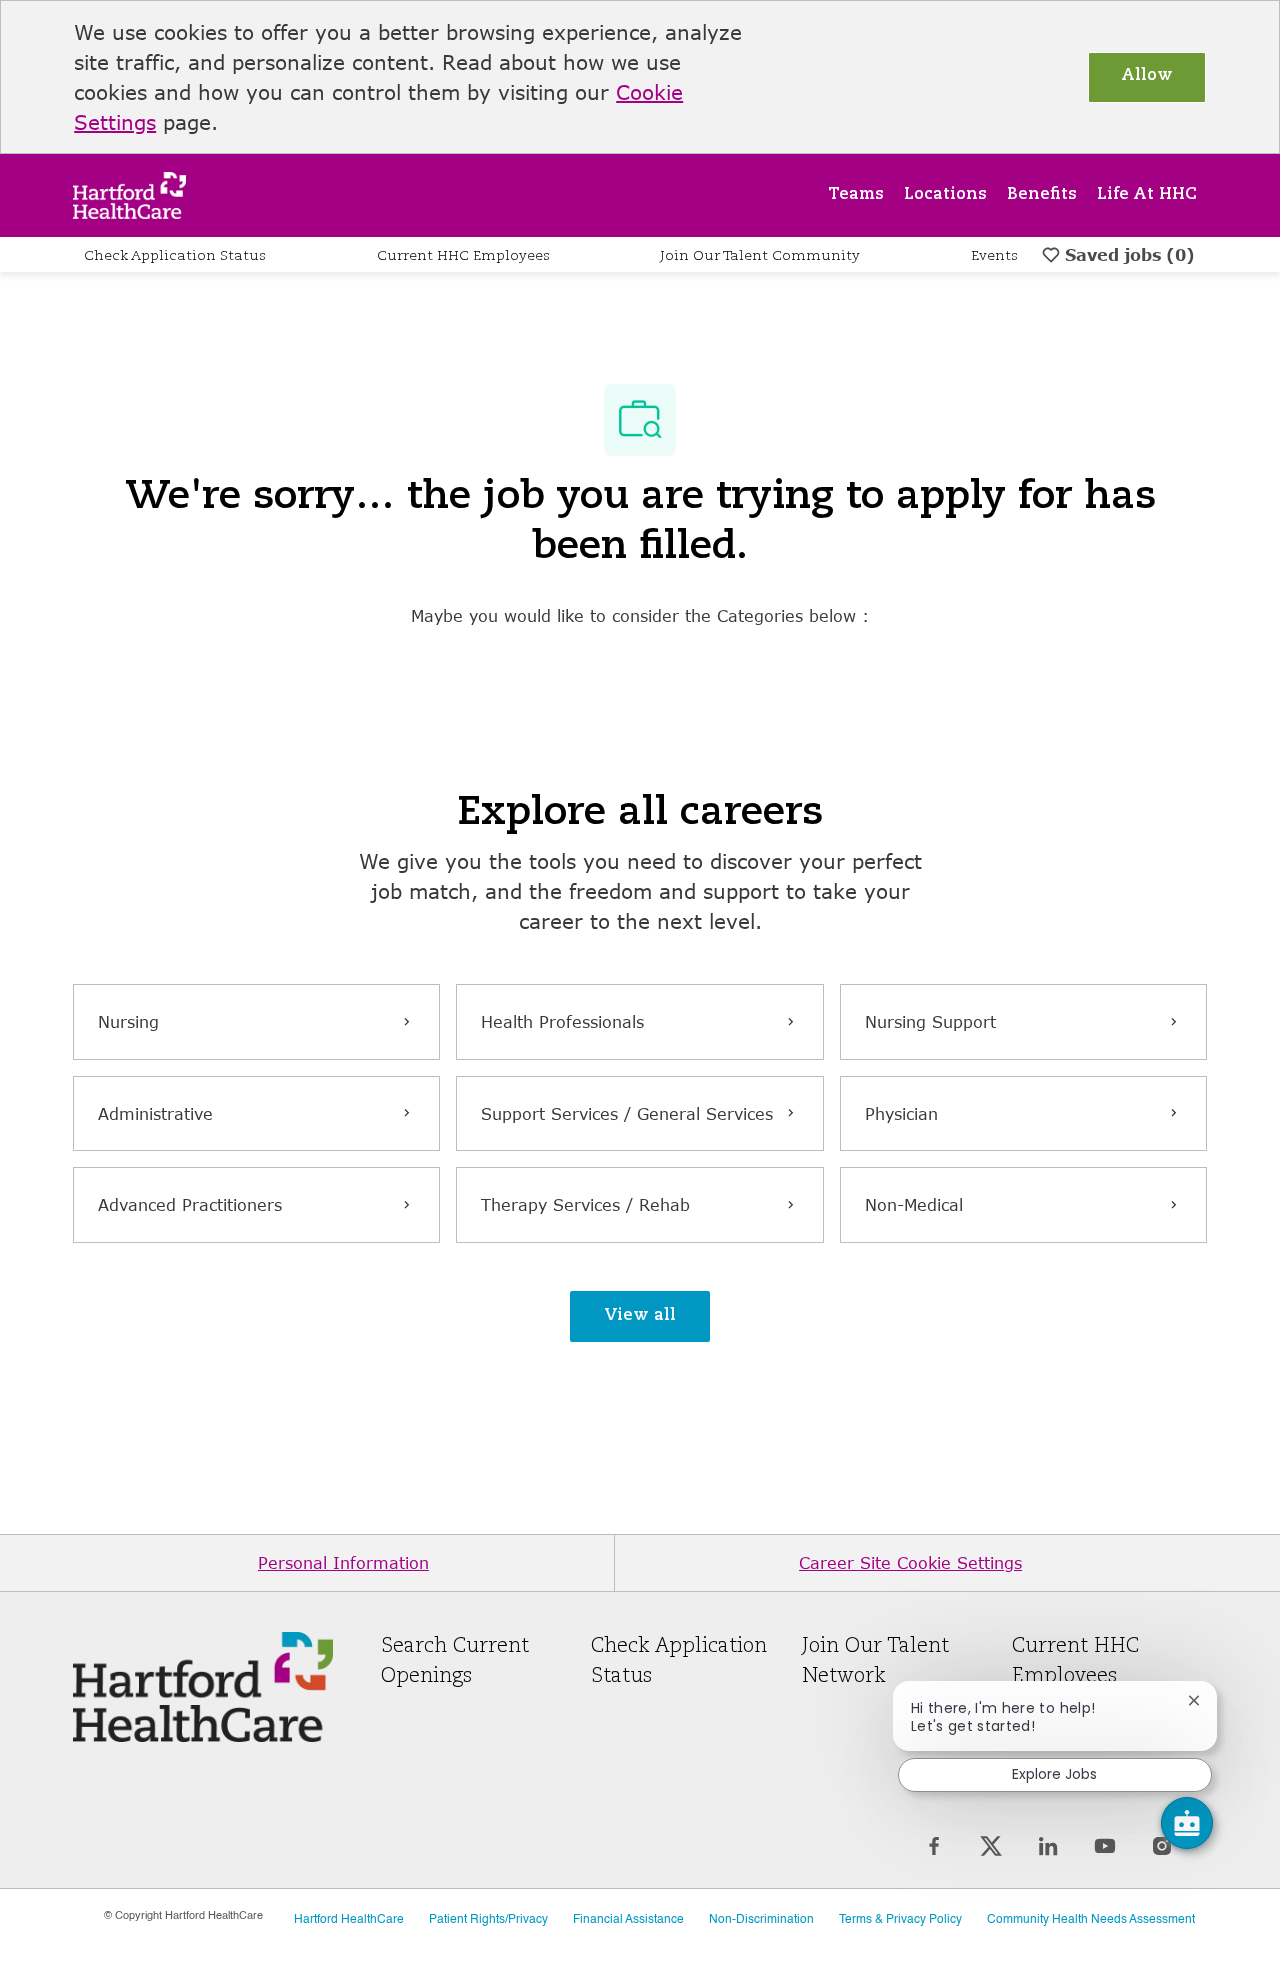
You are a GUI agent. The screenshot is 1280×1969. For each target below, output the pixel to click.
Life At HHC (1147, 195)
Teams (856, 195)
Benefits (1042, 195)
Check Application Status (175, 256)
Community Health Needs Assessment (1091, 1920)
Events (994, 256)
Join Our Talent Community (760, 256)
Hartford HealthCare (349, 1920)
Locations (945, 195)
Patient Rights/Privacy (488, 1920)
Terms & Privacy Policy (900, 1920)
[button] (640, 1316)
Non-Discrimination (761, 1920)
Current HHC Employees (463, 256)
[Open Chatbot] (1187, 1823)
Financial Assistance (628, 1920)
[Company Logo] (129, 193)
